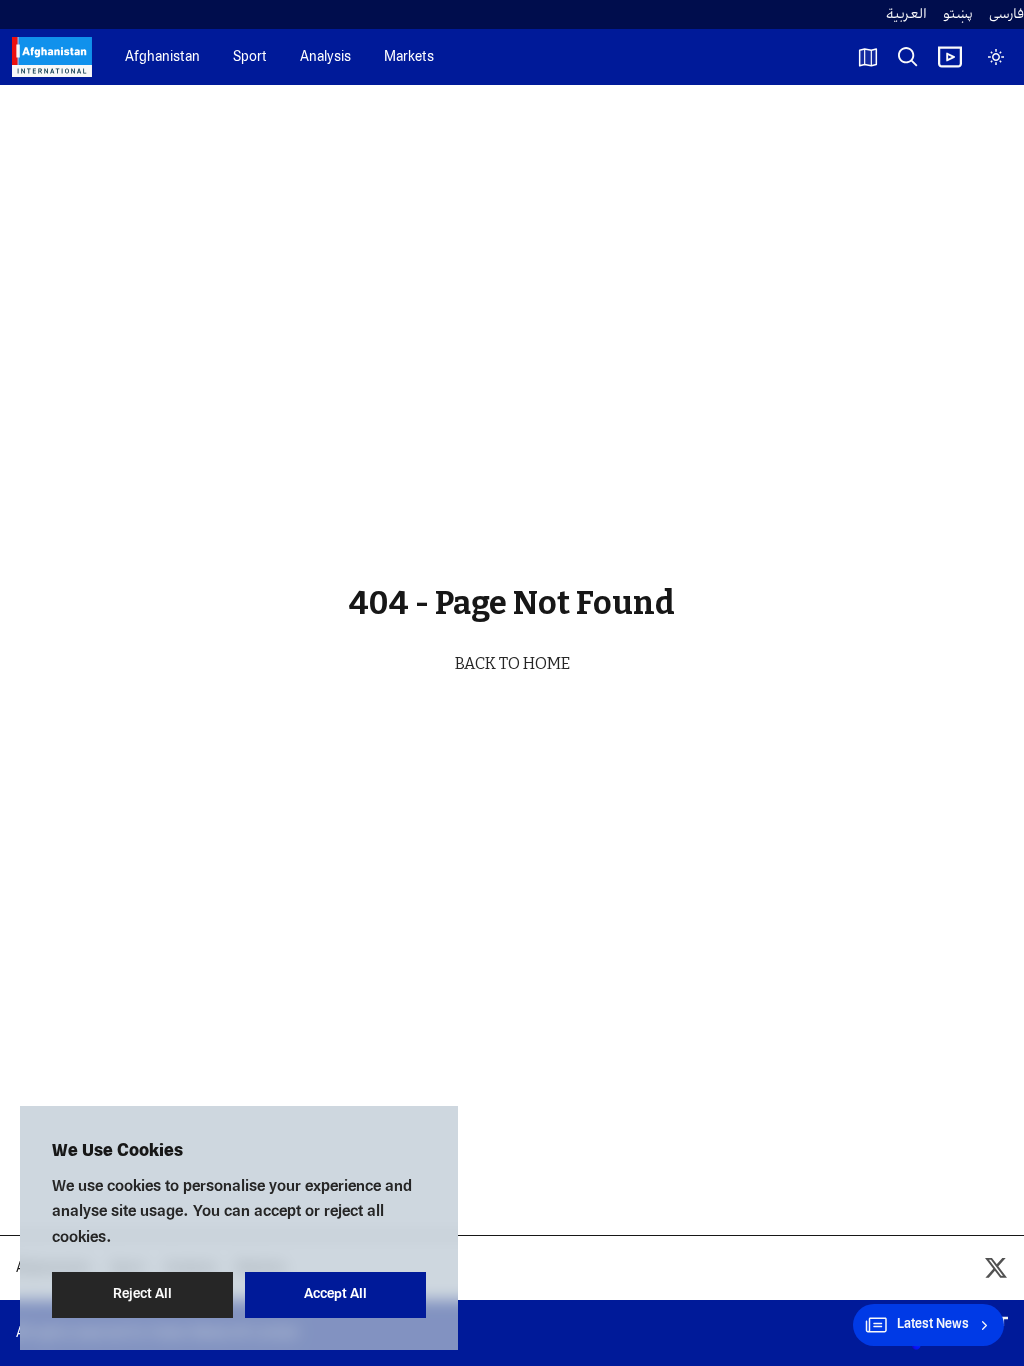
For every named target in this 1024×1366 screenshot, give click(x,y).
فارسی (1006, 14)
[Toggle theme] (996, 57)
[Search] (908, 57)
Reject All (142, 1294)
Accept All (335, 1294)
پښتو (958, 14)
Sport (250, 57)
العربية (906, 14)
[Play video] (950, 57)
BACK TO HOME (512, 663)
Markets (409, 57)
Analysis (325, 57)
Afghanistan (162, 57)
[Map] (868, 57)
